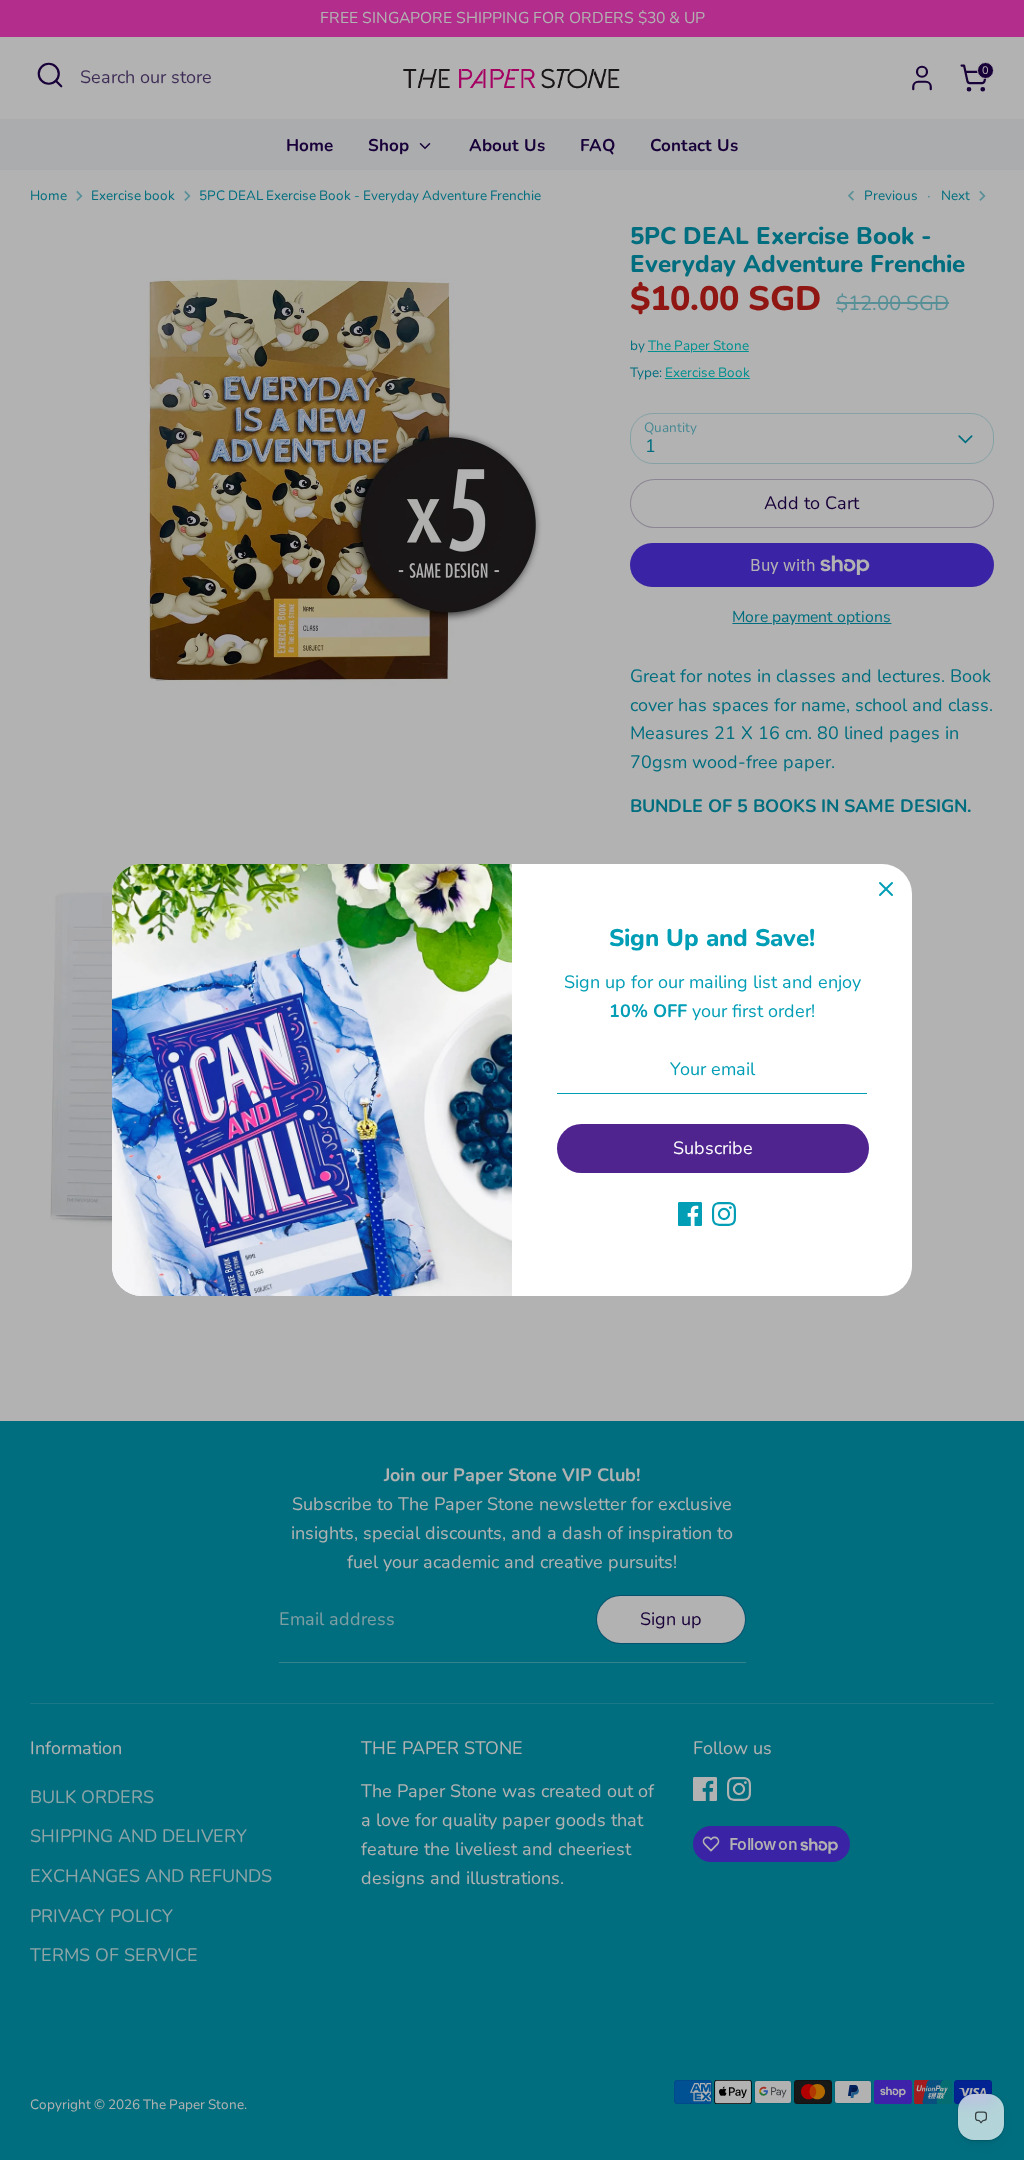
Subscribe (713, 1148)
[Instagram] (724, 1214)
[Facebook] (690, 1214)
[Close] (886, 890)
